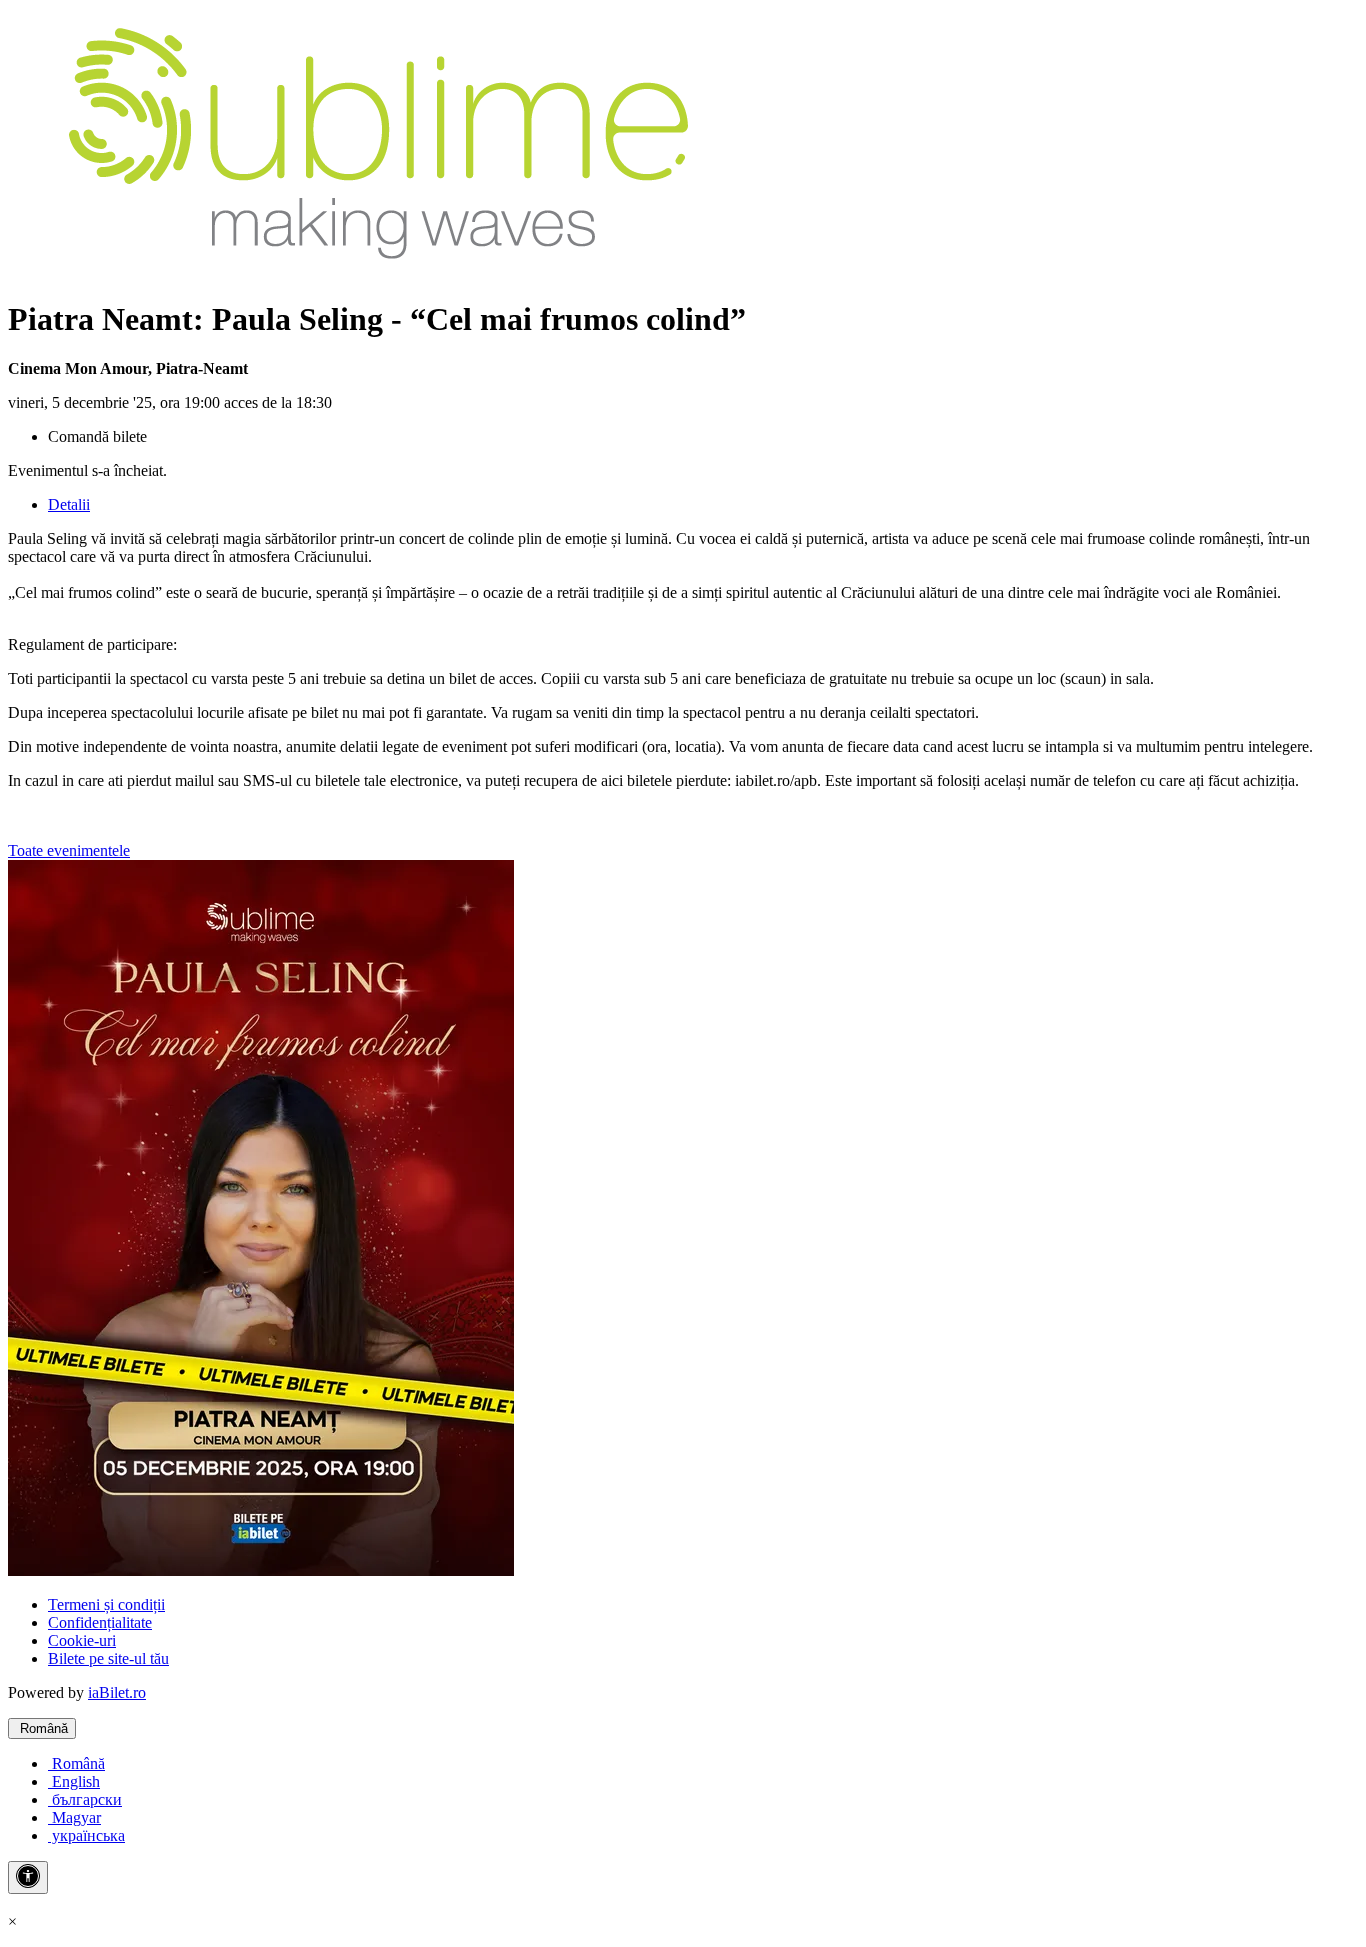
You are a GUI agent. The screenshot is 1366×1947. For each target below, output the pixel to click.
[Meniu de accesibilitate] (28, 1877)
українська (86, 1835)
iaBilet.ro (117, 1692)
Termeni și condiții (106, 1604)
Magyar (74, 1817)
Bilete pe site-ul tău (108, 1658)
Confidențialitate (100, 1622)
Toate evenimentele (69, 850)
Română (42, 1728)
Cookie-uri (82, 1640)
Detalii (69, 504)
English (74, 1781)
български (85, 1799)
